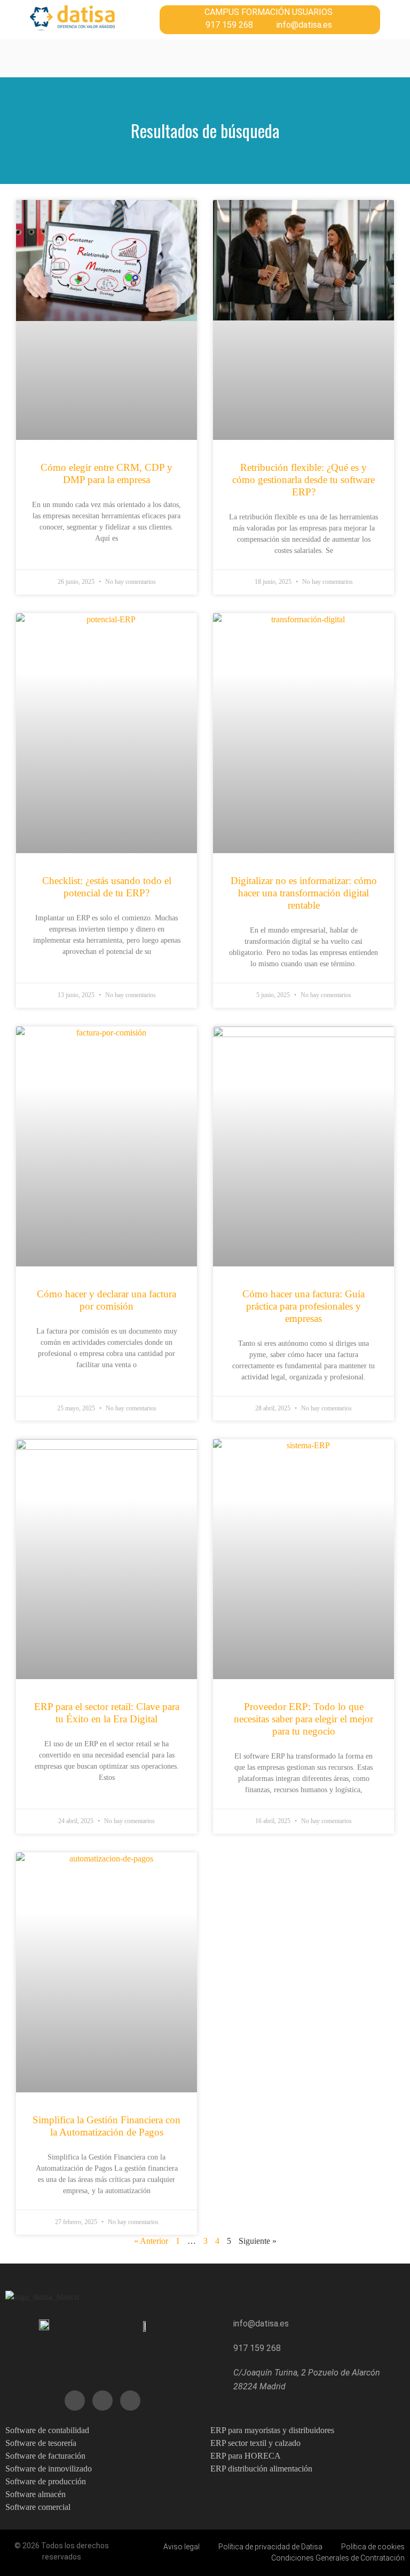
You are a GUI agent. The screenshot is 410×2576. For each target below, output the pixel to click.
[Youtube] (102, 2401)
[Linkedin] (130, 2401)
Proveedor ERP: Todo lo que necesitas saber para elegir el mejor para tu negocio (303, 1719)
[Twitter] (75, 2401)
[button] (115, 58)
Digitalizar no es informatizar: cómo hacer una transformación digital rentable (304, 893)
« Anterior (151, 2241)
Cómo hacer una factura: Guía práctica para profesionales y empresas (303, 1306)
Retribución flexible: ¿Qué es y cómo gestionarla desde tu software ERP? (303, 480)
